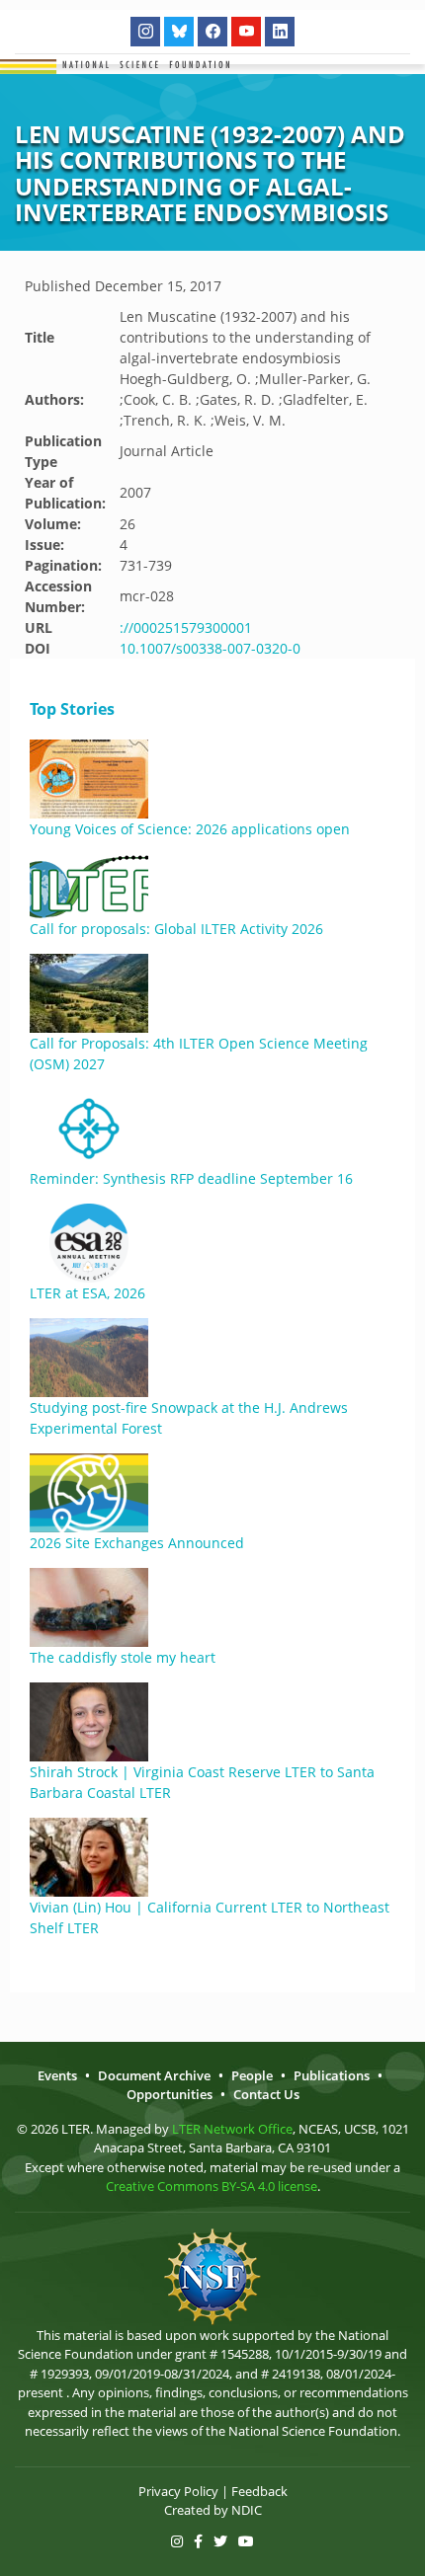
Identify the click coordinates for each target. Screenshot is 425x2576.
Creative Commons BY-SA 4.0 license (212, 2186)
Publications (332, 2075)
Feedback (259, 2491)
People (252, 2075)
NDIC (247, 2510)
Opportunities (170, 2094)
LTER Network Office (232, 2129)
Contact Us (266, 2094)
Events (57, 2075)
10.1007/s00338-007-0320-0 (210, 648)
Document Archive (154, 2075)
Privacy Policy (178, 2491)
